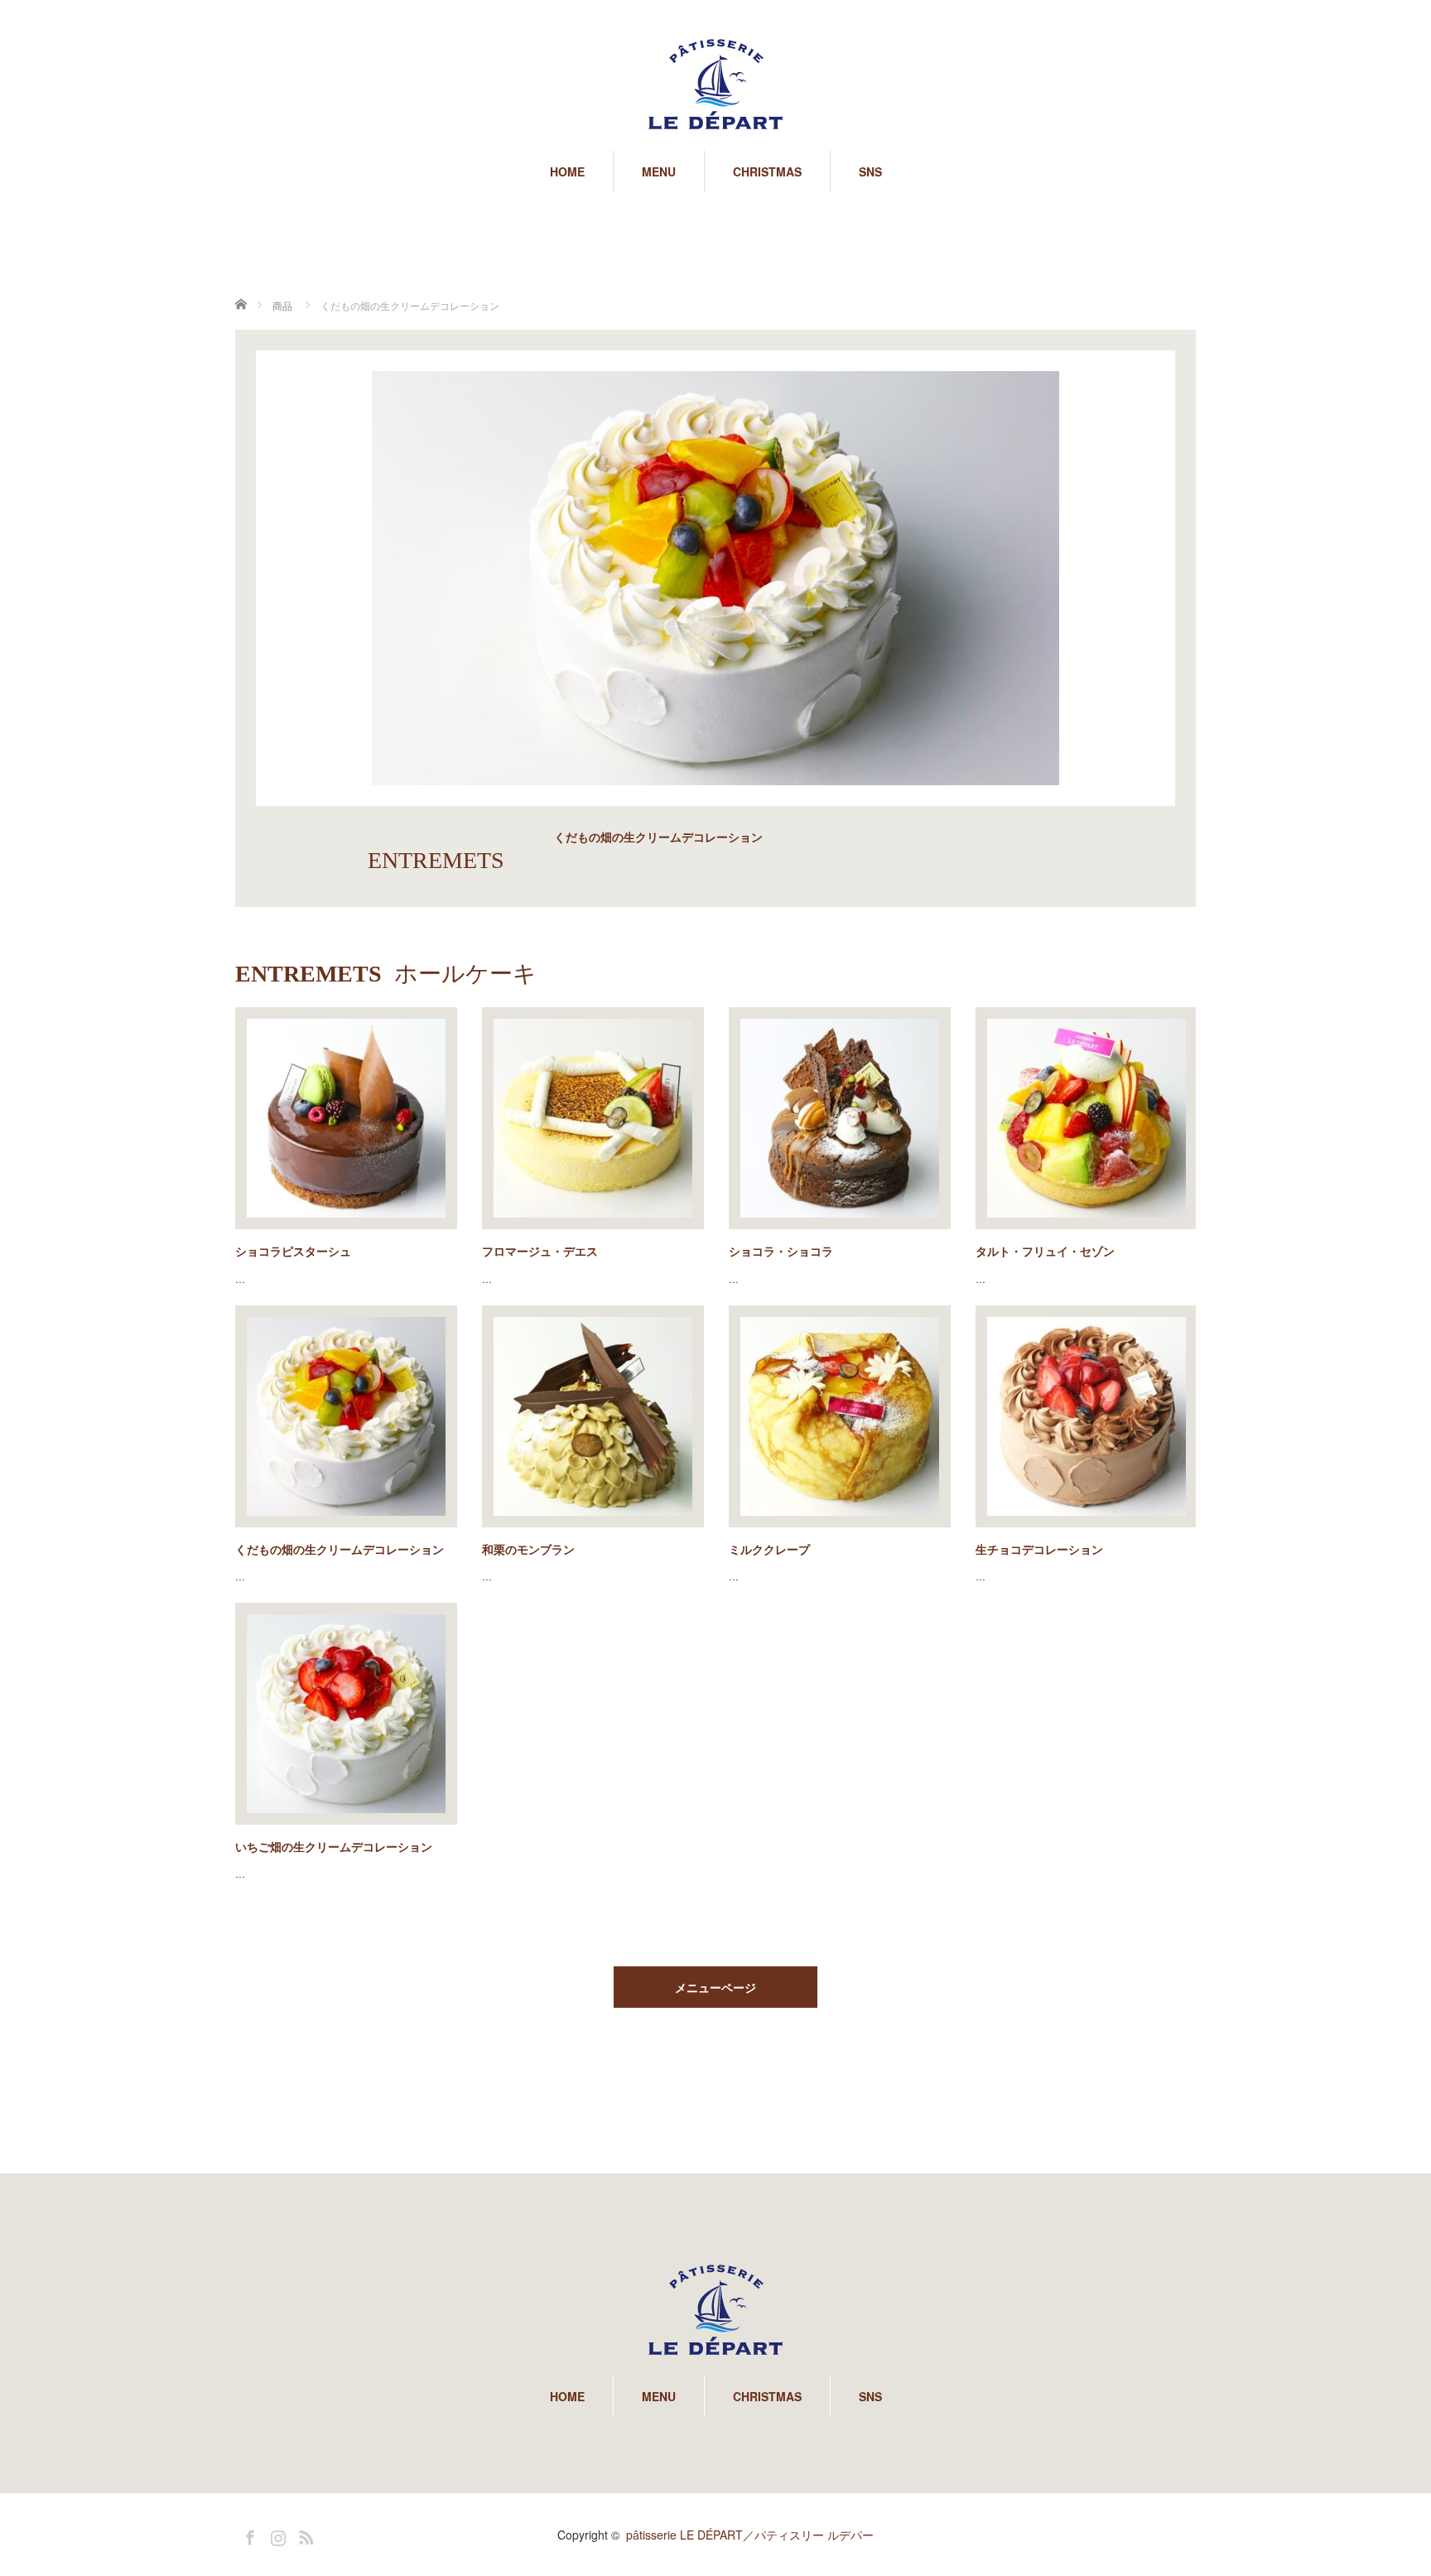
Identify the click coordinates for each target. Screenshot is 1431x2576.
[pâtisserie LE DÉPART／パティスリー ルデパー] (715, 85)
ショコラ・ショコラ (781, 1251)
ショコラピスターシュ (293, 1251)
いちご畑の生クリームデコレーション (334, 1846)
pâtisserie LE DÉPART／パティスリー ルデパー (750, 2535)
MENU (659, 171)
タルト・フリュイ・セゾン (1045, 1251)
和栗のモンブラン (528, 1549)
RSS (304, 2535)
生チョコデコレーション (1039, 1549)
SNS (870, 171)
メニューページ (715, 1987)
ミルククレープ (769, 1549)
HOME (567, 171)
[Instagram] (276, 2535)
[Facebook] (248, 2535)
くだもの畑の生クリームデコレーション (340, 1549)
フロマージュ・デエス (540, 1251)
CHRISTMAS (767, 171)
